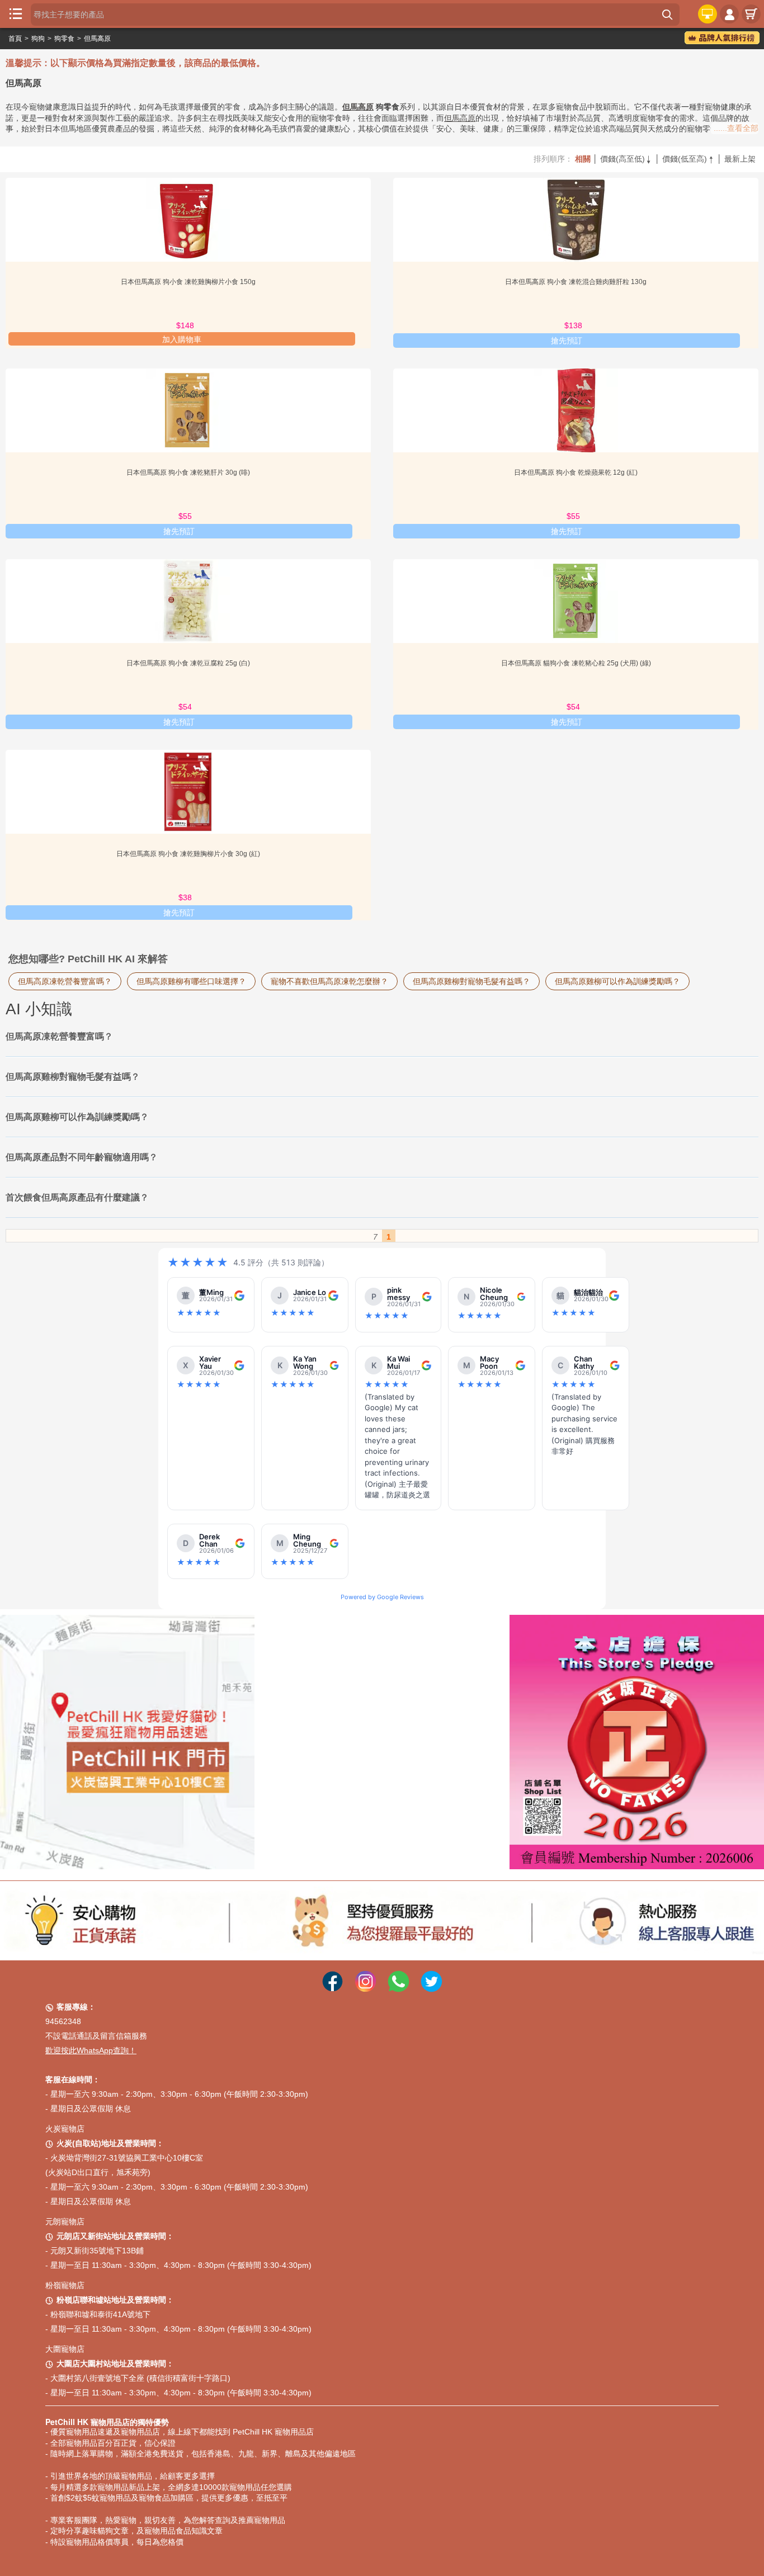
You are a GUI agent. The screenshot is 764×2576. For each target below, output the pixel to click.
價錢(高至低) (626, 159)
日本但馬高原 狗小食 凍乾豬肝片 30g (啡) (188, 472)
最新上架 (740, 159)
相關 (583, 159)
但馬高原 (97, 39)
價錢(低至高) (688, 159)
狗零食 (64, 39)
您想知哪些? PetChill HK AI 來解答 (88, 959)
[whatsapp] (398, 1973)
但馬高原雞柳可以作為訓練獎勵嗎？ (617, 981)
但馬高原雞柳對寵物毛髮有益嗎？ (471, 981)
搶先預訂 (567, 341)
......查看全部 (736, 128)
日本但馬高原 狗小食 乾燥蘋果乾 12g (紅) (576, 472)
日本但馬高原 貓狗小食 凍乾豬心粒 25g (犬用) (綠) (576, 663)
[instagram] (366, 1973)
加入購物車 (182, 339)
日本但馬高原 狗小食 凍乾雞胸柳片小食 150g (188, 282)
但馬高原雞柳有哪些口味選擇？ (191, 981)
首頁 (15, 39)
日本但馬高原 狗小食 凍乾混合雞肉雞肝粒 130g (576, 282)
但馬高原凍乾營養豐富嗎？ (65, 981)
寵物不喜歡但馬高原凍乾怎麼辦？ (329, 981)
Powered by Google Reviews (382, 1597)
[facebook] (333, 1973)
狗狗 (38, 39)
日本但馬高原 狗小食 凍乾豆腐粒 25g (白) (188, 663)
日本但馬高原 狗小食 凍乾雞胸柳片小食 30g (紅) (188, 854)
